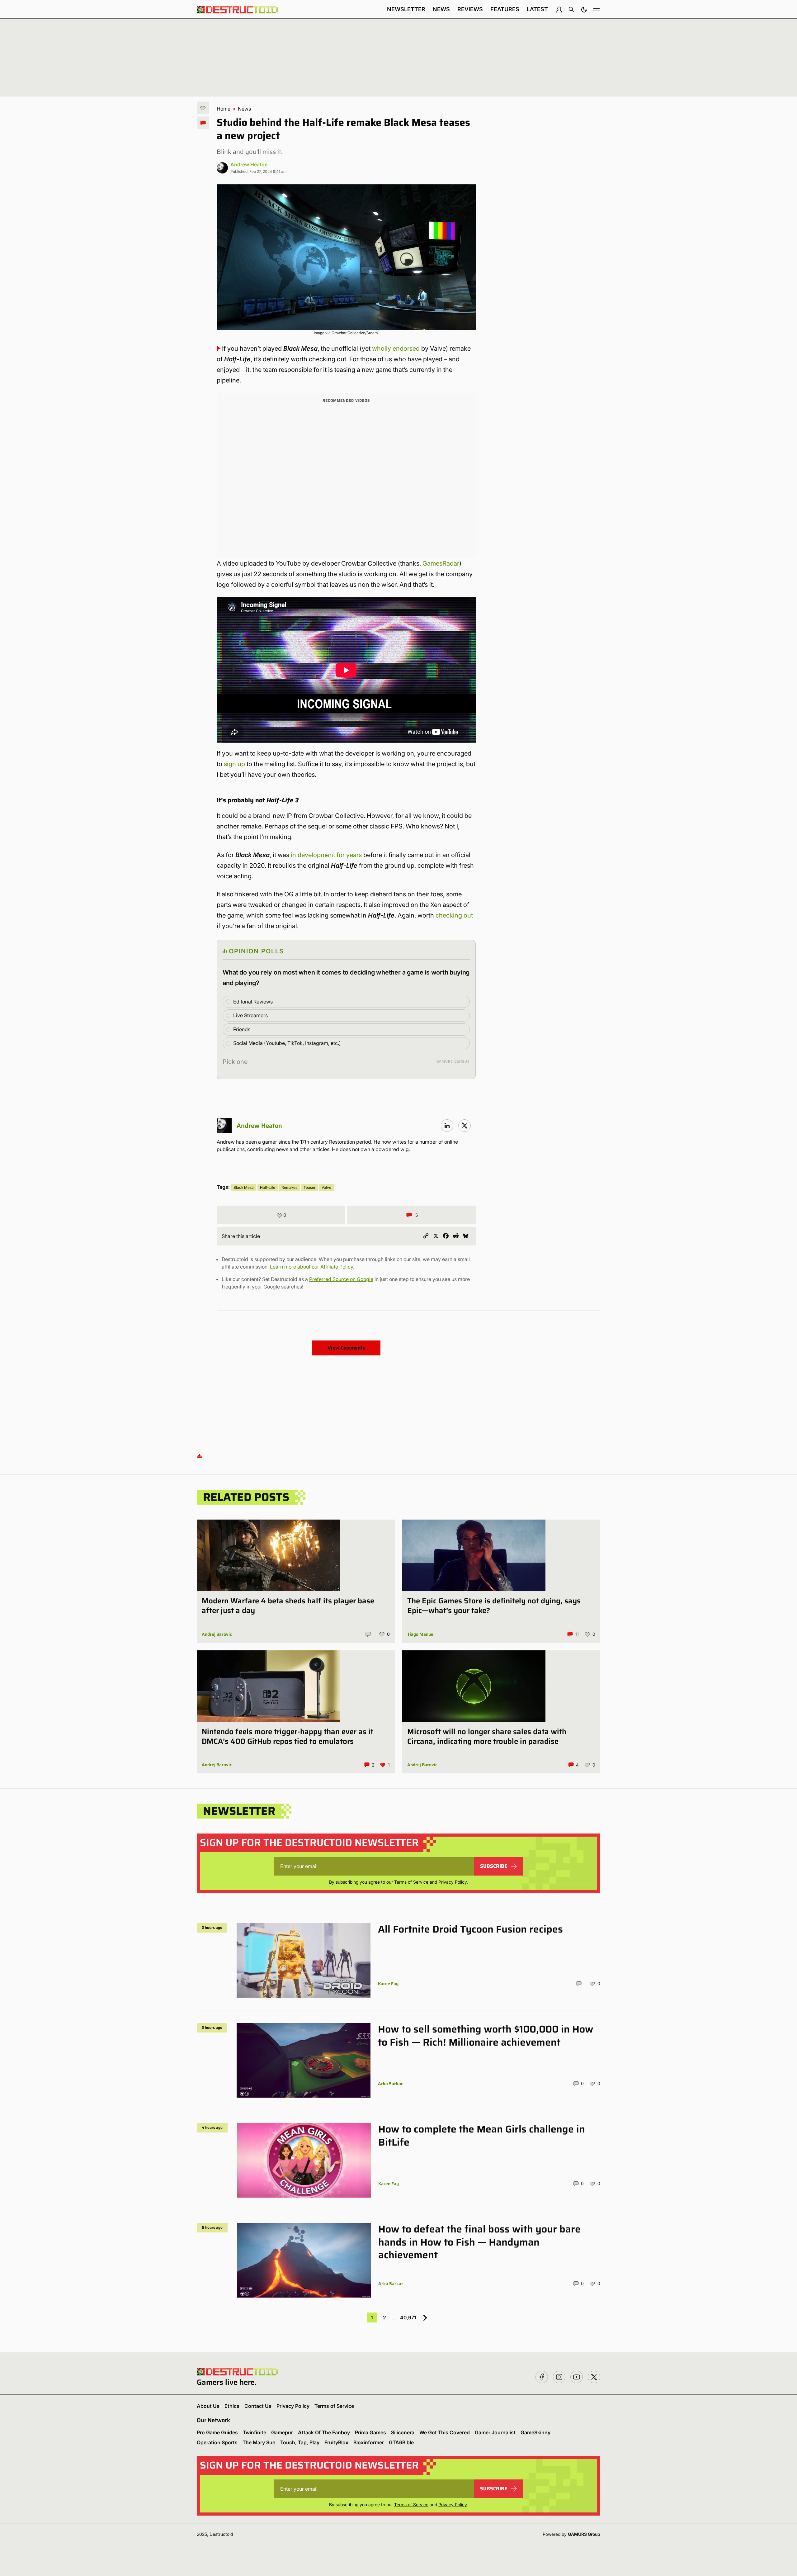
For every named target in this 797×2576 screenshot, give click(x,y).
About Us (208, 2406)
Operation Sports (217, 2442)
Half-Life (268, 1187)
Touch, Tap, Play (300, 2442)
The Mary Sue (259, 2442)
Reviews (470, 9)
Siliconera (403, 2432)
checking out (454, 915)
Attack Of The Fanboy (324, 2432)
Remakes (289, 1187)
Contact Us (258, 2406)
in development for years (326, 855)
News (441, 9)
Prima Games (370, 2432)
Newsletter (406, 9)
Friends (242, 1029)
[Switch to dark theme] (584, 9)
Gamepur (282, 2432)
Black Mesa (244, 1187)
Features (505, 9)
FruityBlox (336, 2442)
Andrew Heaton (249, 164)
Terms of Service (411, 1882)
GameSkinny (535, 2432)
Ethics (232, 2406)
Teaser (309, 1187)
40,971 (408, 2317)
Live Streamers (250, 1015)
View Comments (346, 1348)
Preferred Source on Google (341, 1279)
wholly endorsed (396, 349)
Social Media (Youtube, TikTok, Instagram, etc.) (287, 1043)
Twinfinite (255, 2432)
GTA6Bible (401, 2442)
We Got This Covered (445, 2432)
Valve (326, 1187)
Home (224, 109)
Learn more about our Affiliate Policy (311, 1267)
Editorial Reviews (253, 1002)
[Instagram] (447, 1126)
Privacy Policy (453, 1882)
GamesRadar (441, 563)
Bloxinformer (369, 2442)
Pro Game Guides (217, 2432)
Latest (537, 9)
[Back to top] (199, 1456)
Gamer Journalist (495, 2432)
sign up (234, 764)
